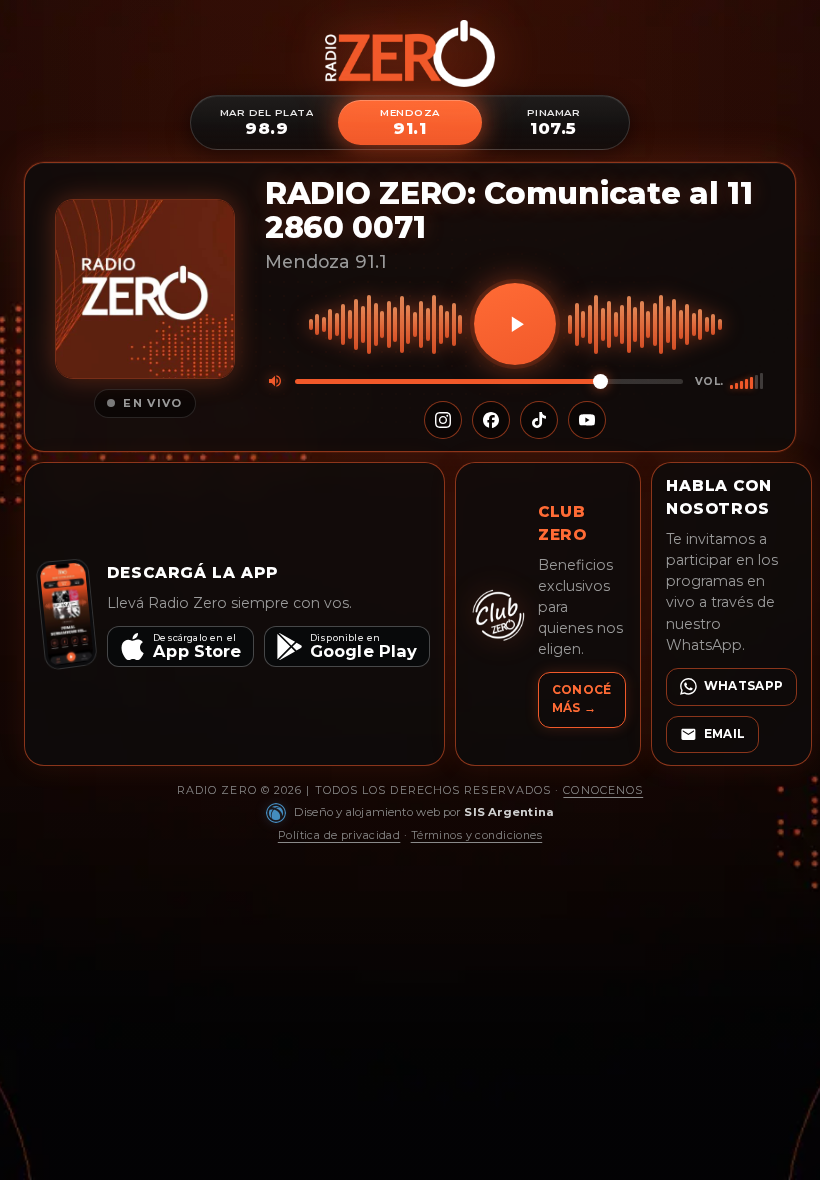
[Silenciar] (275, 381)
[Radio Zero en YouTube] (587, 420)
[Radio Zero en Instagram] (443, 420)
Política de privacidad (339, 835)
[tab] (266, 122)
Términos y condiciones (477, 835)
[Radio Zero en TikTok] (539, 420)
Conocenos (603, 790)
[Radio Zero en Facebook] (491, 420)
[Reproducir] (515, 324)
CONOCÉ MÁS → (582, 699)
